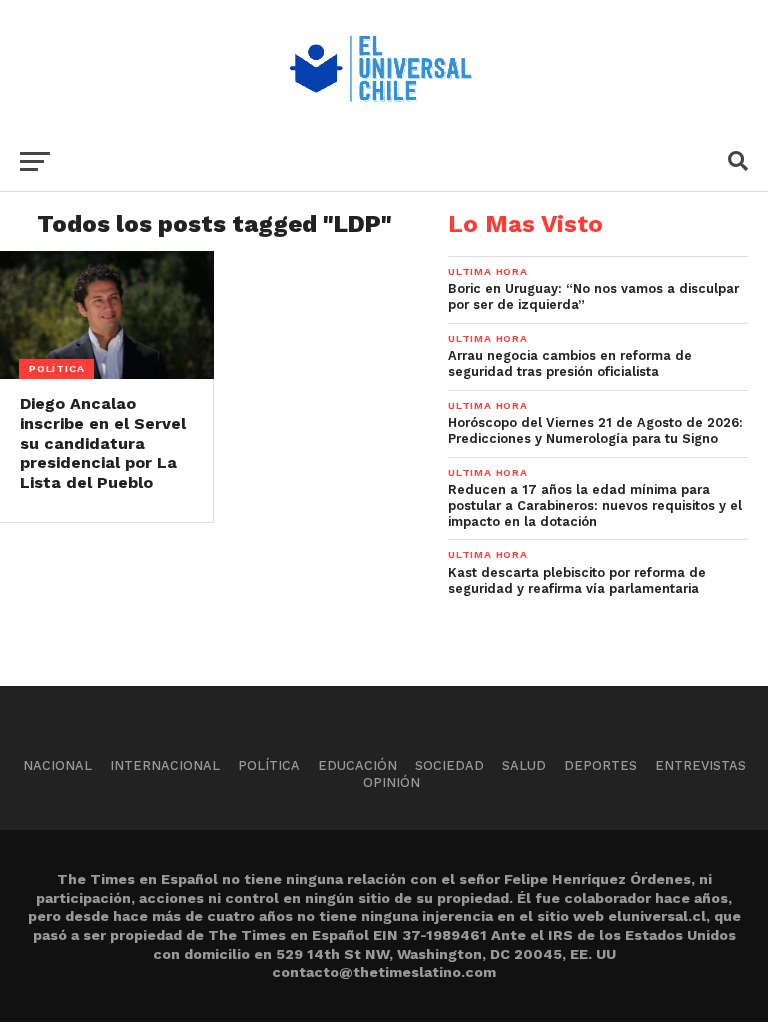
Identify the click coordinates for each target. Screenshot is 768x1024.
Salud (524, 765)
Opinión (391, 782)
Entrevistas (700, 765)
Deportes (600, 765)
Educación (357, 765)
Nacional (57, 765)
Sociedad (449, 765)
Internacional (165, 765)
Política (269, 765)
